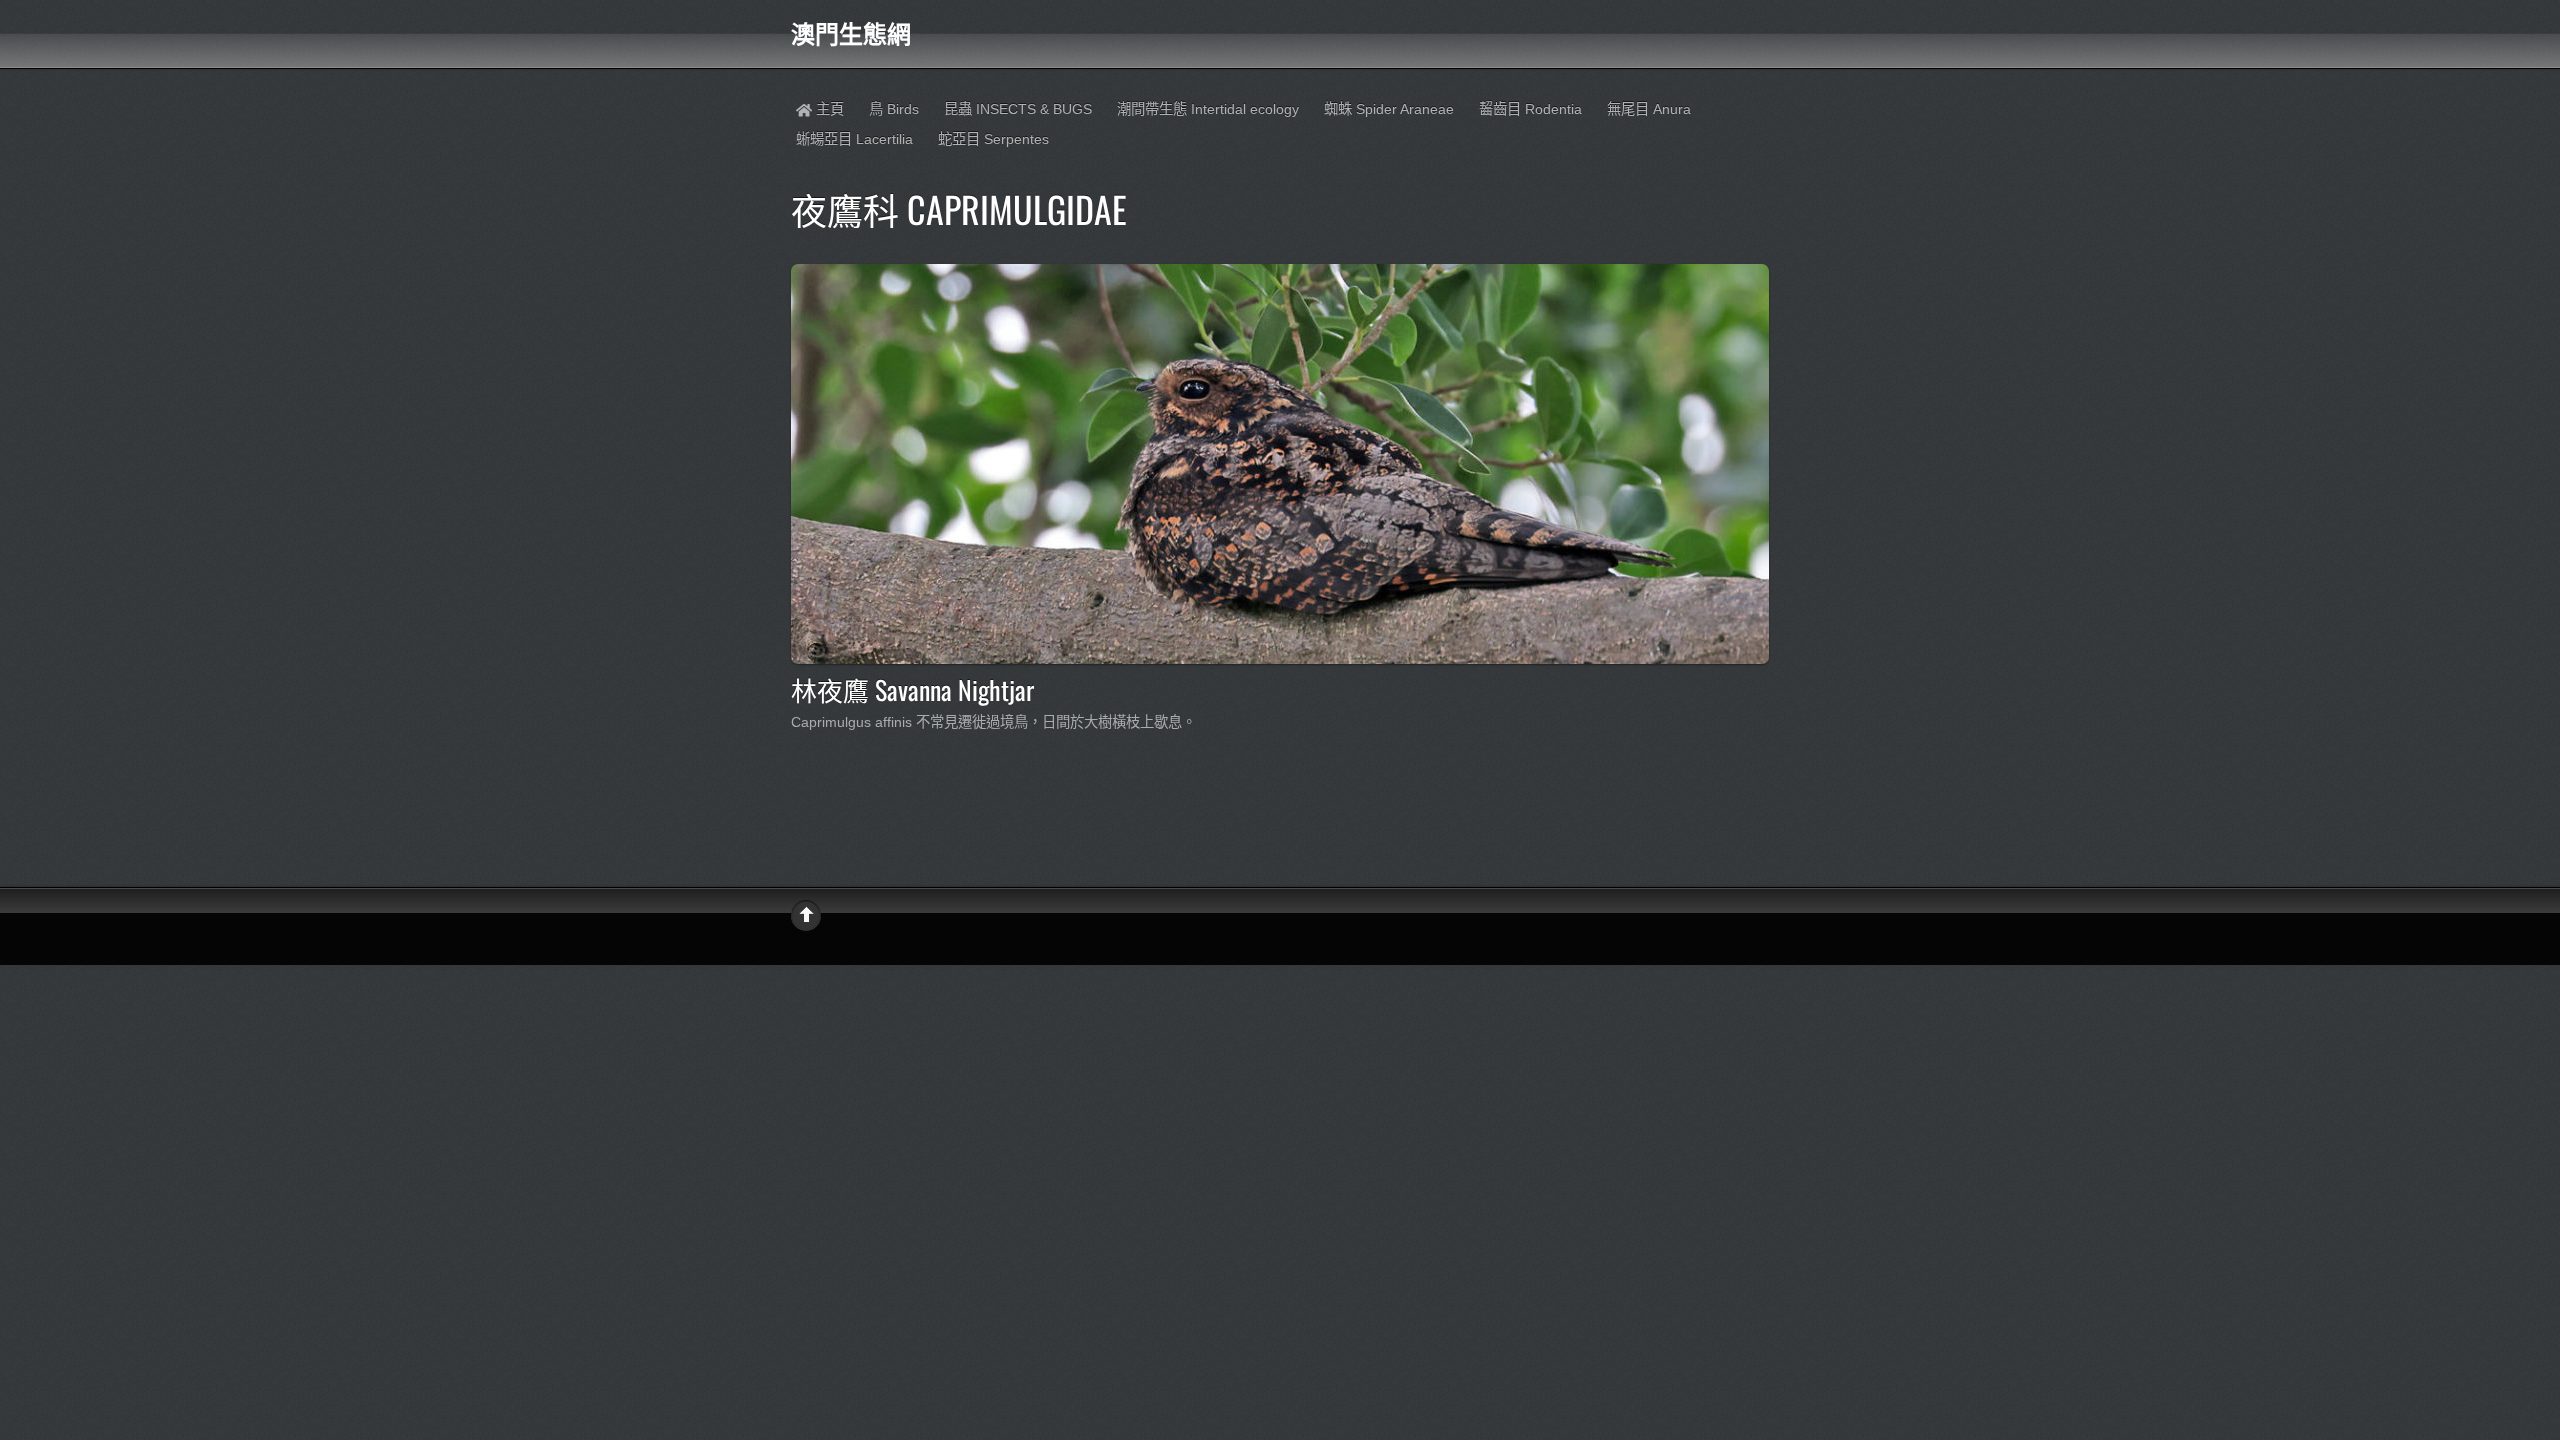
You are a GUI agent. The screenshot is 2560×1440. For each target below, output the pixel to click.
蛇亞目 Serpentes (993, 139)
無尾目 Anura (1649, 109)
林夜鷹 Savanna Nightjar (912, 689)
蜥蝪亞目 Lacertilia (854, 139)
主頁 (828, 109)
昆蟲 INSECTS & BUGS (1018, 109)
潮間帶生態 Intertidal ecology (1208, 109)
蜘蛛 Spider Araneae (1389, 109)
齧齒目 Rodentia (1530, 109)
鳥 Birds (894, 109)
